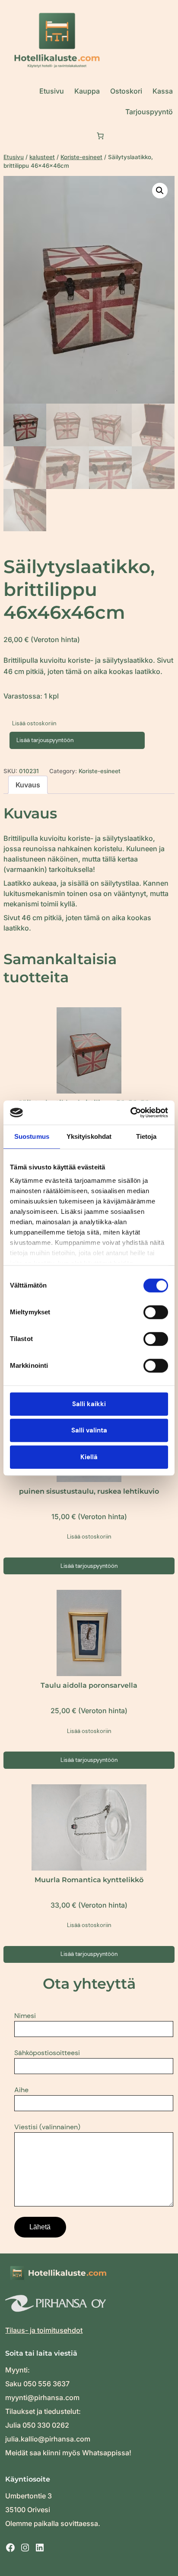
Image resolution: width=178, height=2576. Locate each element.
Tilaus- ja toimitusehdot (44, 2330)
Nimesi (25, 2016)
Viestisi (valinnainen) (47, 2127)
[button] (160, 191)
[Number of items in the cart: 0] (100, 136)
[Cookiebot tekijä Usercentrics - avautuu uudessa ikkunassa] (130, 1113)
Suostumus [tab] (32, 1136)
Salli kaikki (89, 1404)
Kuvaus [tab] (28, 785)
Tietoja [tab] (146, 1136)
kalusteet (42, 157)
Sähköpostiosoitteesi (47, 2053)
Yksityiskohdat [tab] (89, 1136)
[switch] (156, 1312)
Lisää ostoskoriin (34, 723)
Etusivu (14, 157)
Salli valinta (89, 1430)
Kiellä (89, 1457)
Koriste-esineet (81, 157)
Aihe (21, 2090)
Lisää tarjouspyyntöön (45, 740)
